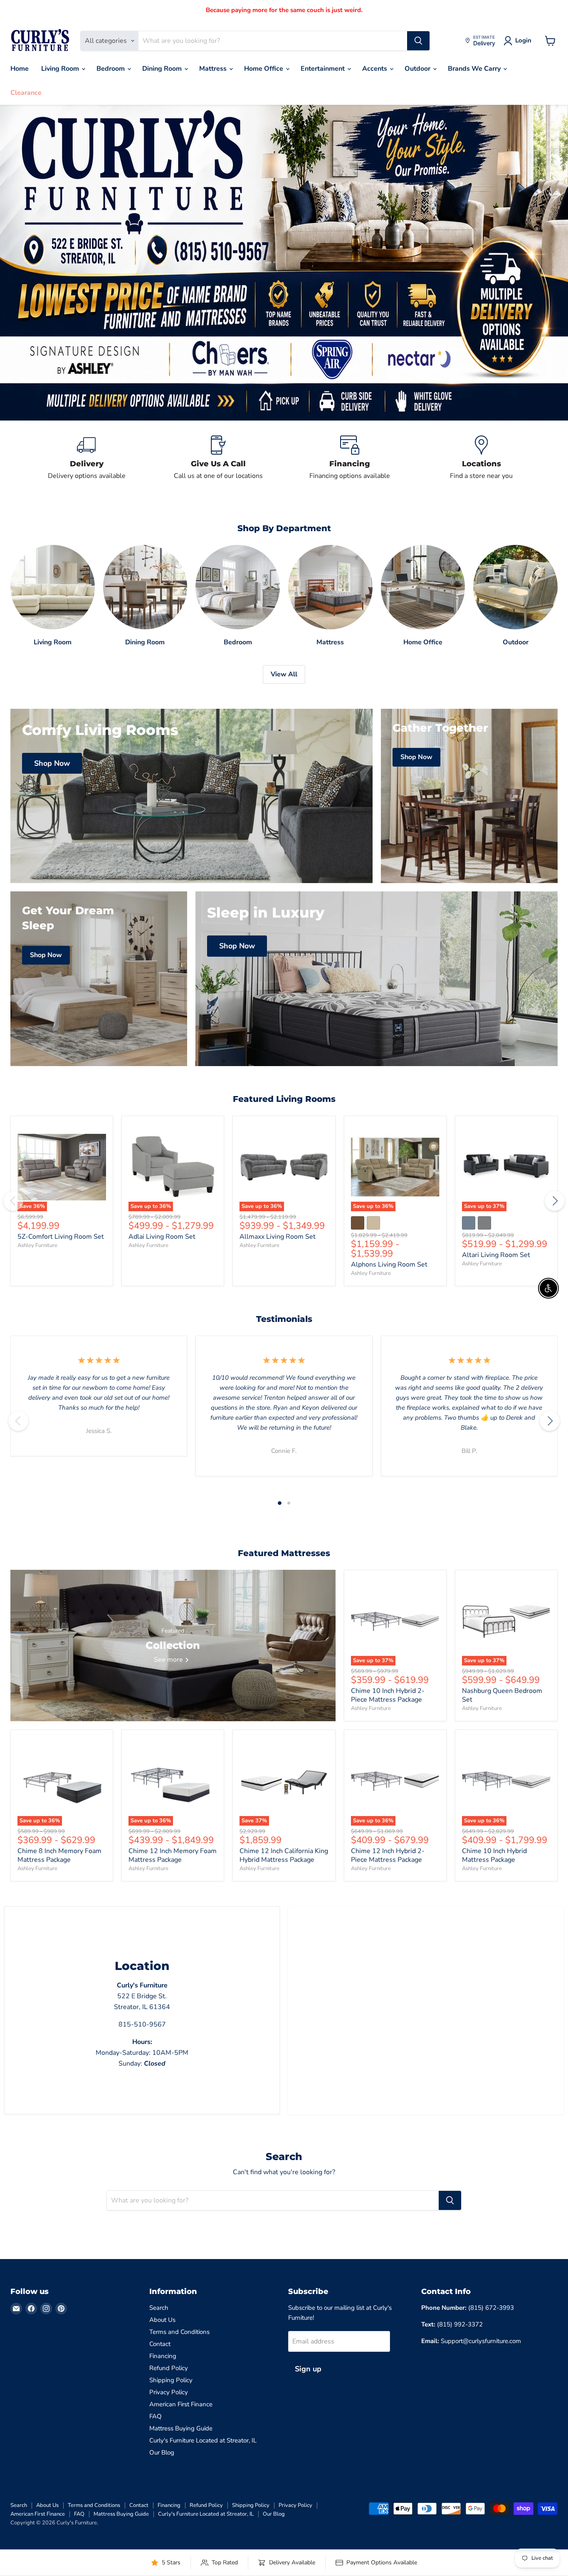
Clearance (26, 93)
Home (20, 69)
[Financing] (350, 458)
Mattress (214, 69)
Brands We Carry (475, 69)
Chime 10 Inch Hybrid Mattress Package (494, 1855)
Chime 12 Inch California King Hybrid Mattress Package (284, 1855)
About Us (162, 2320)
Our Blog (162, 2452)
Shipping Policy (171, 2380)
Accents (375, 69)
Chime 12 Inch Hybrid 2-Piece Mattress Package (388, 1855)
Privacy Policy (169, 2392)
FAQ (156, 2416)
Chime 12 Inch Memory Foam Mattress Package (173, 1855)
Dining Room (163, 69)
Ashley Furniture (37, 1245)
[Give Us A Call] (219, 458)
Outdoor (418, 69)
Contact (160, 2344)
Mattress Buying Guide (181, 2428)
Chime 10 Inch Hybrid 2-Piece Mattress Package (388, 1695)
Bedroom (111, 69)
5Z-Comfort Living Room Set (61, 1237)
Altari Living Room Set (496, 1255)
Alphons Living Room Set (389, 1264)
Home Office (264, 69)
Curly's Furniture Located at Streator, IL (203, 2440)
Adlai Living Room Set (162, 1237)
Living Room (61, 69)
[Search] (418, 41)
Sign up (308, 2369)
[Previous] (13, 1201)
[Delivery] (87, 458)
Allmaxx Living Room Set (278, 1237)
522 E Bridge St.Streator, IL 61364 (142, 1996)
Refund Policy (169, 2368)
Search (159, 2308)
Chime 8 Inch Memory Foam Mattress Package (59, 1855)
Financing (163, 2356)
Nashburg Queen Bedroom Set (502, 1695)
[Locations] (482, 458)
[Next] (555, 1201)
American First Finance (181, 2404)
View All (284, 674)
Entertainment (324, 69)
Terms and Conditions (179, 2332)
